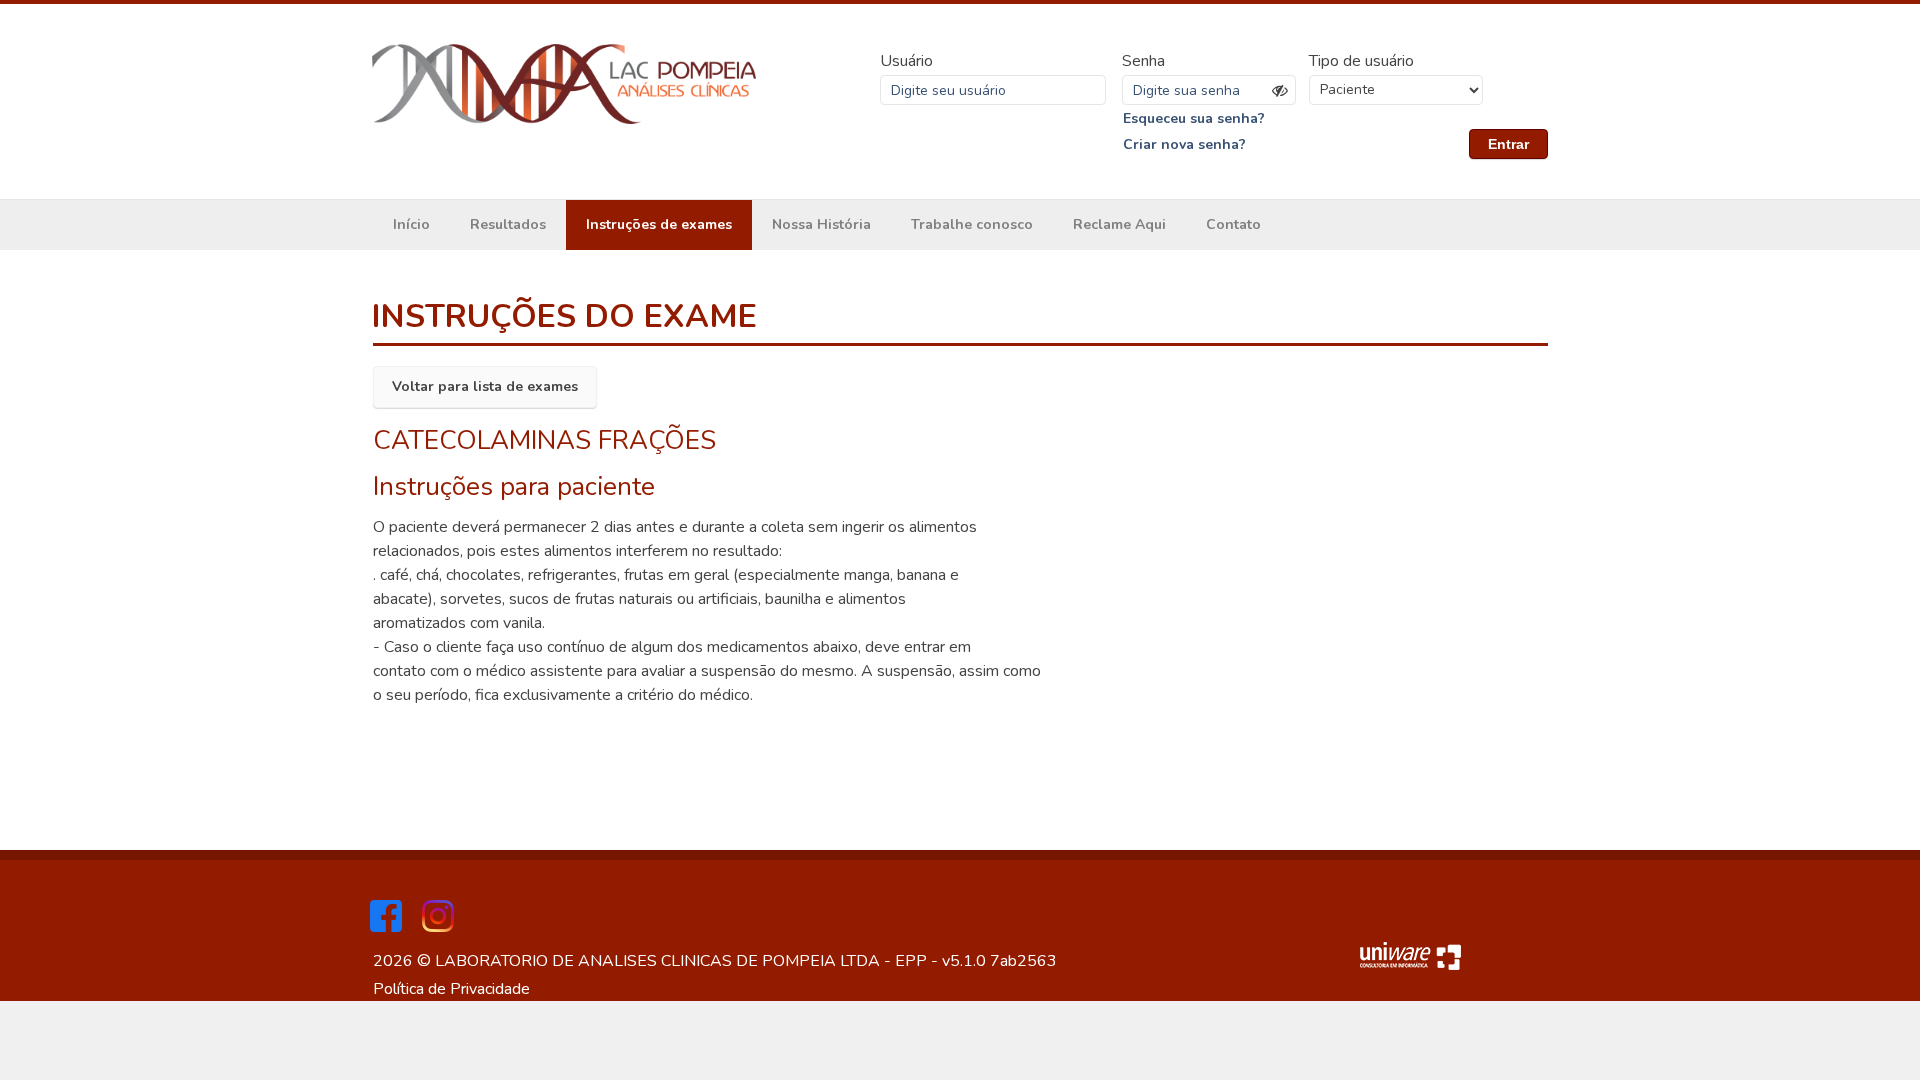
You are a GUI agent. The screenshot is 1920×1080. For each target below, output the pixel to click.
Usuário (906, 61)
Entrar (1508, 144)
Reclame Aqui (1119, 224)
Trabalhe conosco (972, 224)
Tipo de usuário (1361, 61)
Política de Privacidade (451, 989)
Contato (1233, 224)
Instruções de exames (659, 224)
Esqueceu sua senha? (1194, 118)
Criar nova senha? (1184, 144)
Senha (1143, 61)
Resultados (508, 224)
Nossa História (821, 224)
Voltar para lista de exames (485, 386)
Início (411, 224)
